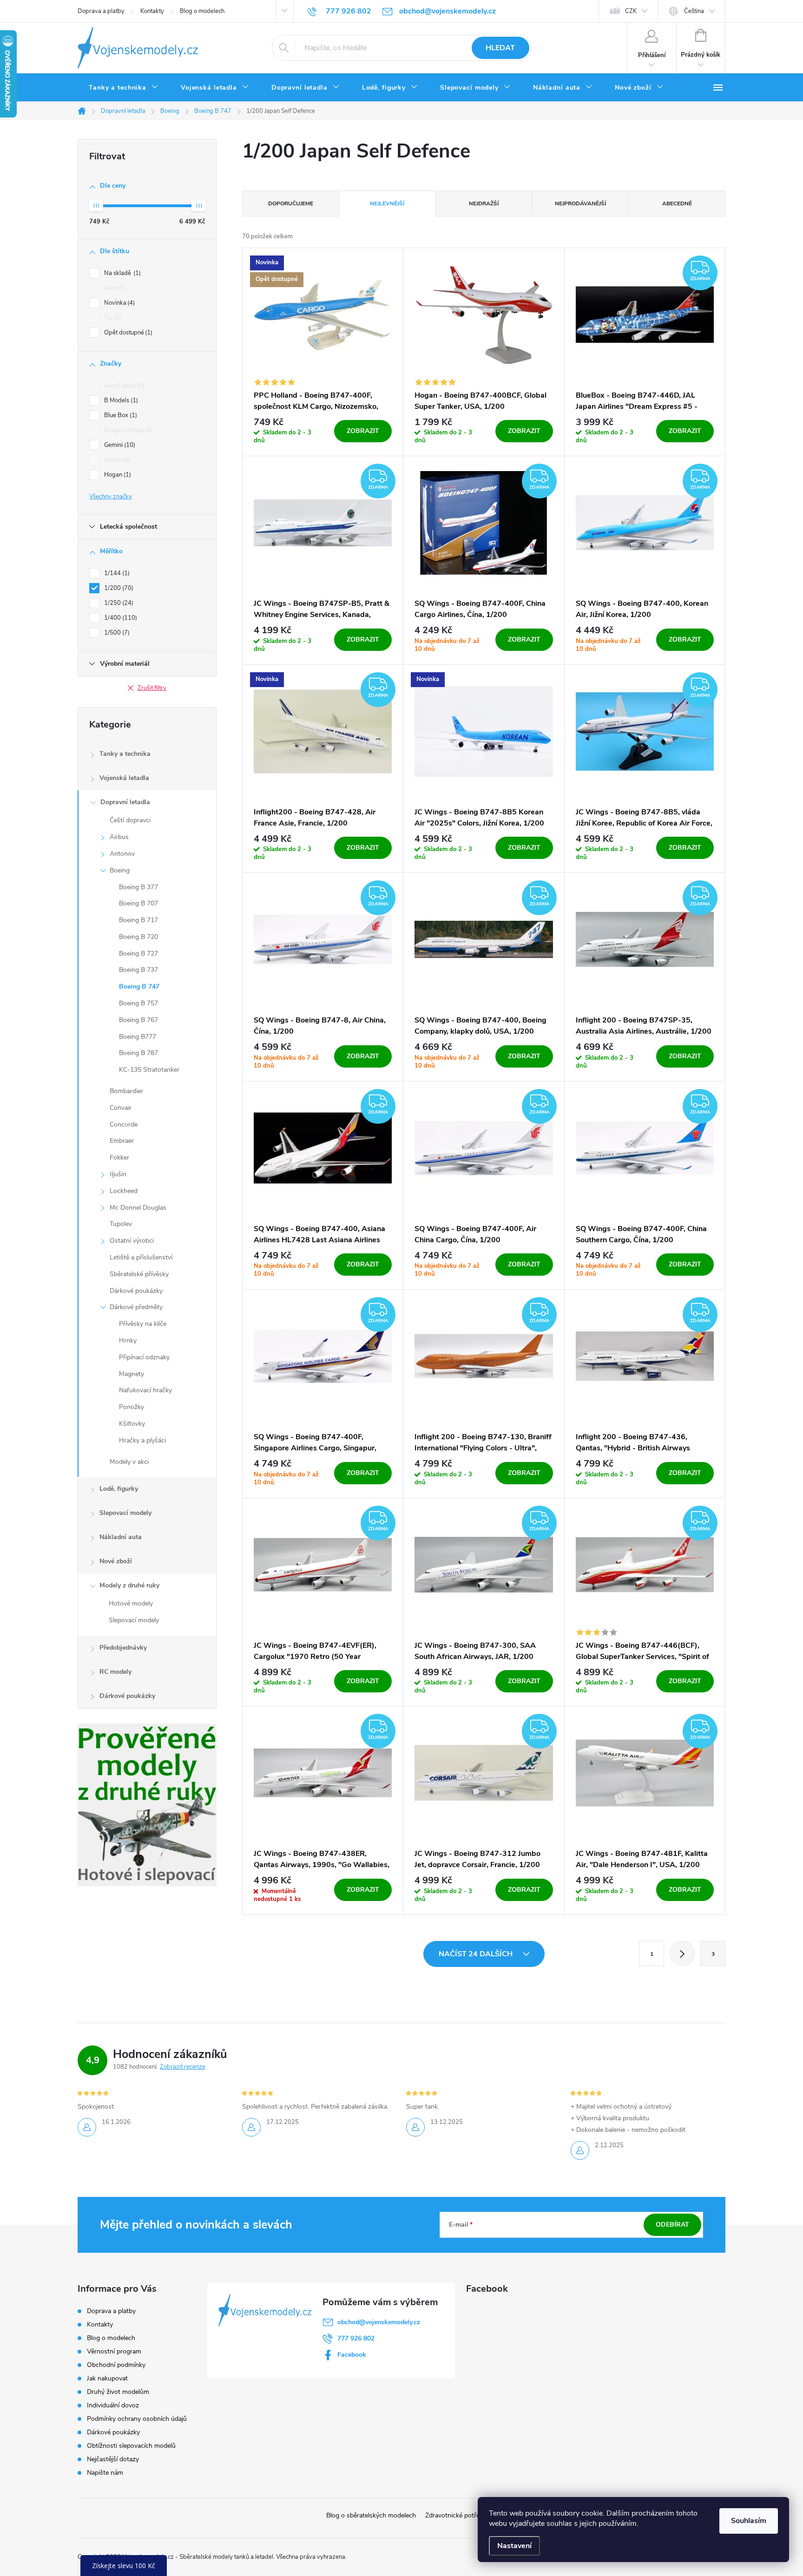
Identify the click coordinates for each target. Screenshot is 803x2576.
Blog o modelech (202, 11)
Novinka (118, 303)
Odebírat (672, 2225)
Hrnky (128, 1340)
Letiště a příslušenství (141, 1257)
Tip (112, 318)
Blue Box (120, 415)
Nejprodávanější (580, 203)
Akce (114, 288)
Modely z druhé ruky (129, 1585)
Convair (121, 1108)
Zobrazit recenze (183, 2067)
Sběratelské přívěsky (139, 1274)
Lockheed (124, 1191)
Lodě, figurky (119, 1489)
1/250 (118, 603)
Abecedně (677, 203)
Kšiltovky (132, 1424)
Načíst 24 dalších (477, 1954)
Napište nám (105, 2473)
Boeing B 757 (138, 1003)
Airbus (119, 837)
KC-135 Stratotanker (149, 1070)
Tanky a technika (125, 754)
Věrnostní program (114, 2351)
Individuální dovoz (113, 2405)
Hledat (500, 48)
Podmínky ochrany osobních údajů (137, 2419)
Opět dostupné (127, 333)
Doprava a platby (101, 11)
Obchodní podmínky (116, 2365)
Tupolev (121, 1224)
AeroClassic (123, 386)
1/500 (116, 633)
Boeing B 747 (139, 986)
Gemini (119, 445)
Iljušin (118, 1174)
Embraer (122, 1141)
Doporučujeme (291, 203)
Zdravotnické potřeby (456, 2515)
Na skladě (122, 273)
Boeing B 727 (138, 954)
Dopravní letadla (125, 802)
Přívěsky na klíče (143, 1324)
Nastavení (514, 2546)
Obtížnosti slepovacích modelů (131, 2446)
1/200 (118, 588)
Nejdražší (484, 203)
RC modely (115, 1672)
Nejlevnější (387, 203)
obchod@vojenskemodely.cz (379, 2322)
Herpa (116, 460)
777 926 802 (356, 2338)
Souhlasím (749, 2521)
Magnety (132, 1374)
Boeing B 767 (138, 1020)
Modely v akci (129, 1462)
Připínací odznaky (144, 1357)
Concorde (124, 1124)
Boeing (120, 870)
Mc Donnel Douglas (138, 1208)
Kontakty (152, 11)
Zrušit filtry (152, 688)
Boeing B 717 (138, 920)
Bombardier (126, 1091)
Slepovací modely (125, 1513)
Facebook (352, 2355)
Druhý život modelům (118, 2392)
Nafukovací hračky (145, 1390)
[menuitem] (124, 88)
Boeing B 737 (138, 970)
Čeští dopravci (130, 820)
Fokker (119, 1157)
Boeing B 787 (138, 1053)
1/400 (120, 618)
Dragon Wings (127, 430)
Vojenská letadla (124, 778)
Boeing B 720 (138, 937)
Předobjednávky (123, 1648)
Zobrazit (363, 431)
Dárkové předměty (136, 1307)
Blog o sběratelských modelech (371, 2515)
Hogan (117, 475)
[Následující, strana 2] (682, 1953)
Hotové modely (131, 1603)
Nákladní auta (121, 1537)
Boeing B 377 (138, 887)
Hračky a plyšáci (142, 1440)
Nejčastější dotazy (113, 2459)
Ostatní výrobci (132, 1241)
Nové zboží (116, 1561)
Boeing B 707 (138, 903)
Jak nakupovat (107, 2378)
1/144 (116, 573)
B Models (120, 400)
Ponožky (132, 1407)
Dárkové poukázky (136, 1291)
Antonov (122, 854)
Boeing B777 (138, 1037)
